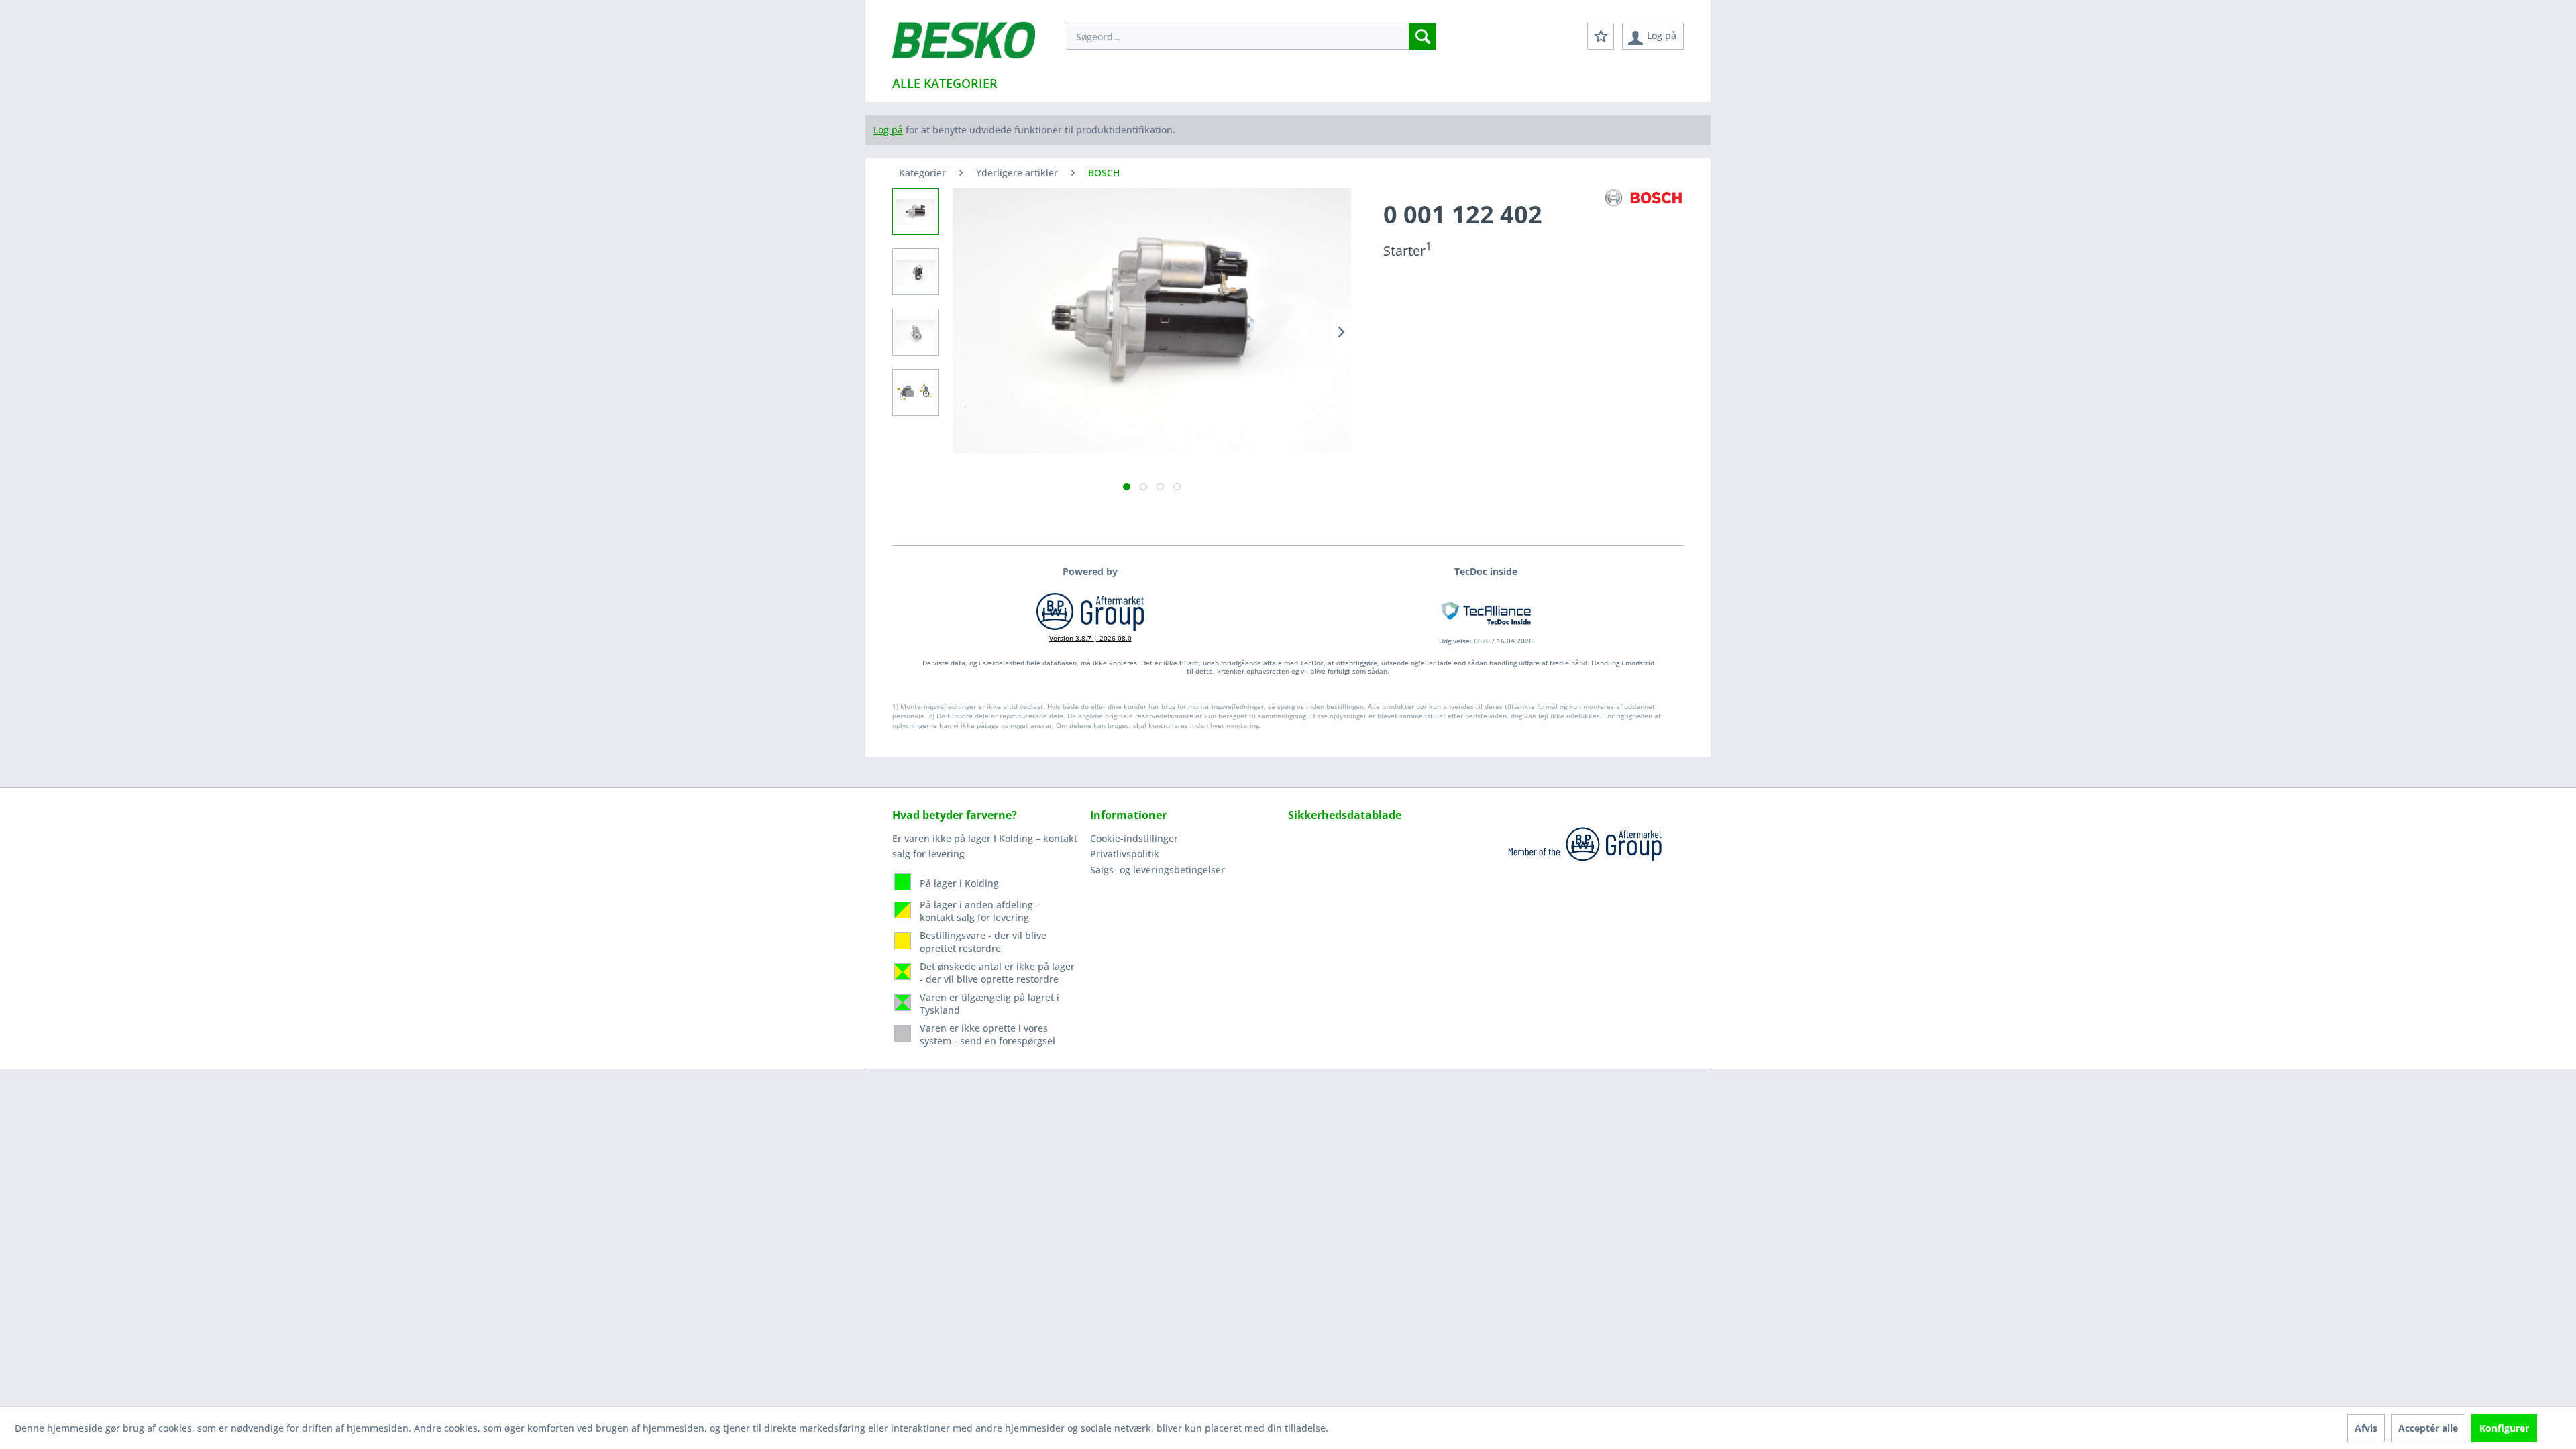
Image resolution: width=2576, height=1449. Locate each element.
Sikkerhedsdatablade (1345, 815)
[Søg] (1422, 36)
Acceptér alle (2428, 1428)
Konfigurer (2504, 1428)
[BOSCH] (1644, 198)
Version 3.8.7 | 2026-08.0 (1090, 638)
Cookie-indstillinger (1134, 838)
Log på (888, 130)
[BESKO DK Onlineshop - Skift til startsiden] (964, 47)
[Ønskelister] (1601, 36)
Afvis (2366, 1428)
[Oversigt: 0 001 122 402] (916, 211)
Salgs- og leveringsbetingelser (1158, 870)
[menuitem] (1251, 36)
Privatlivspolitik (1125, 854)
